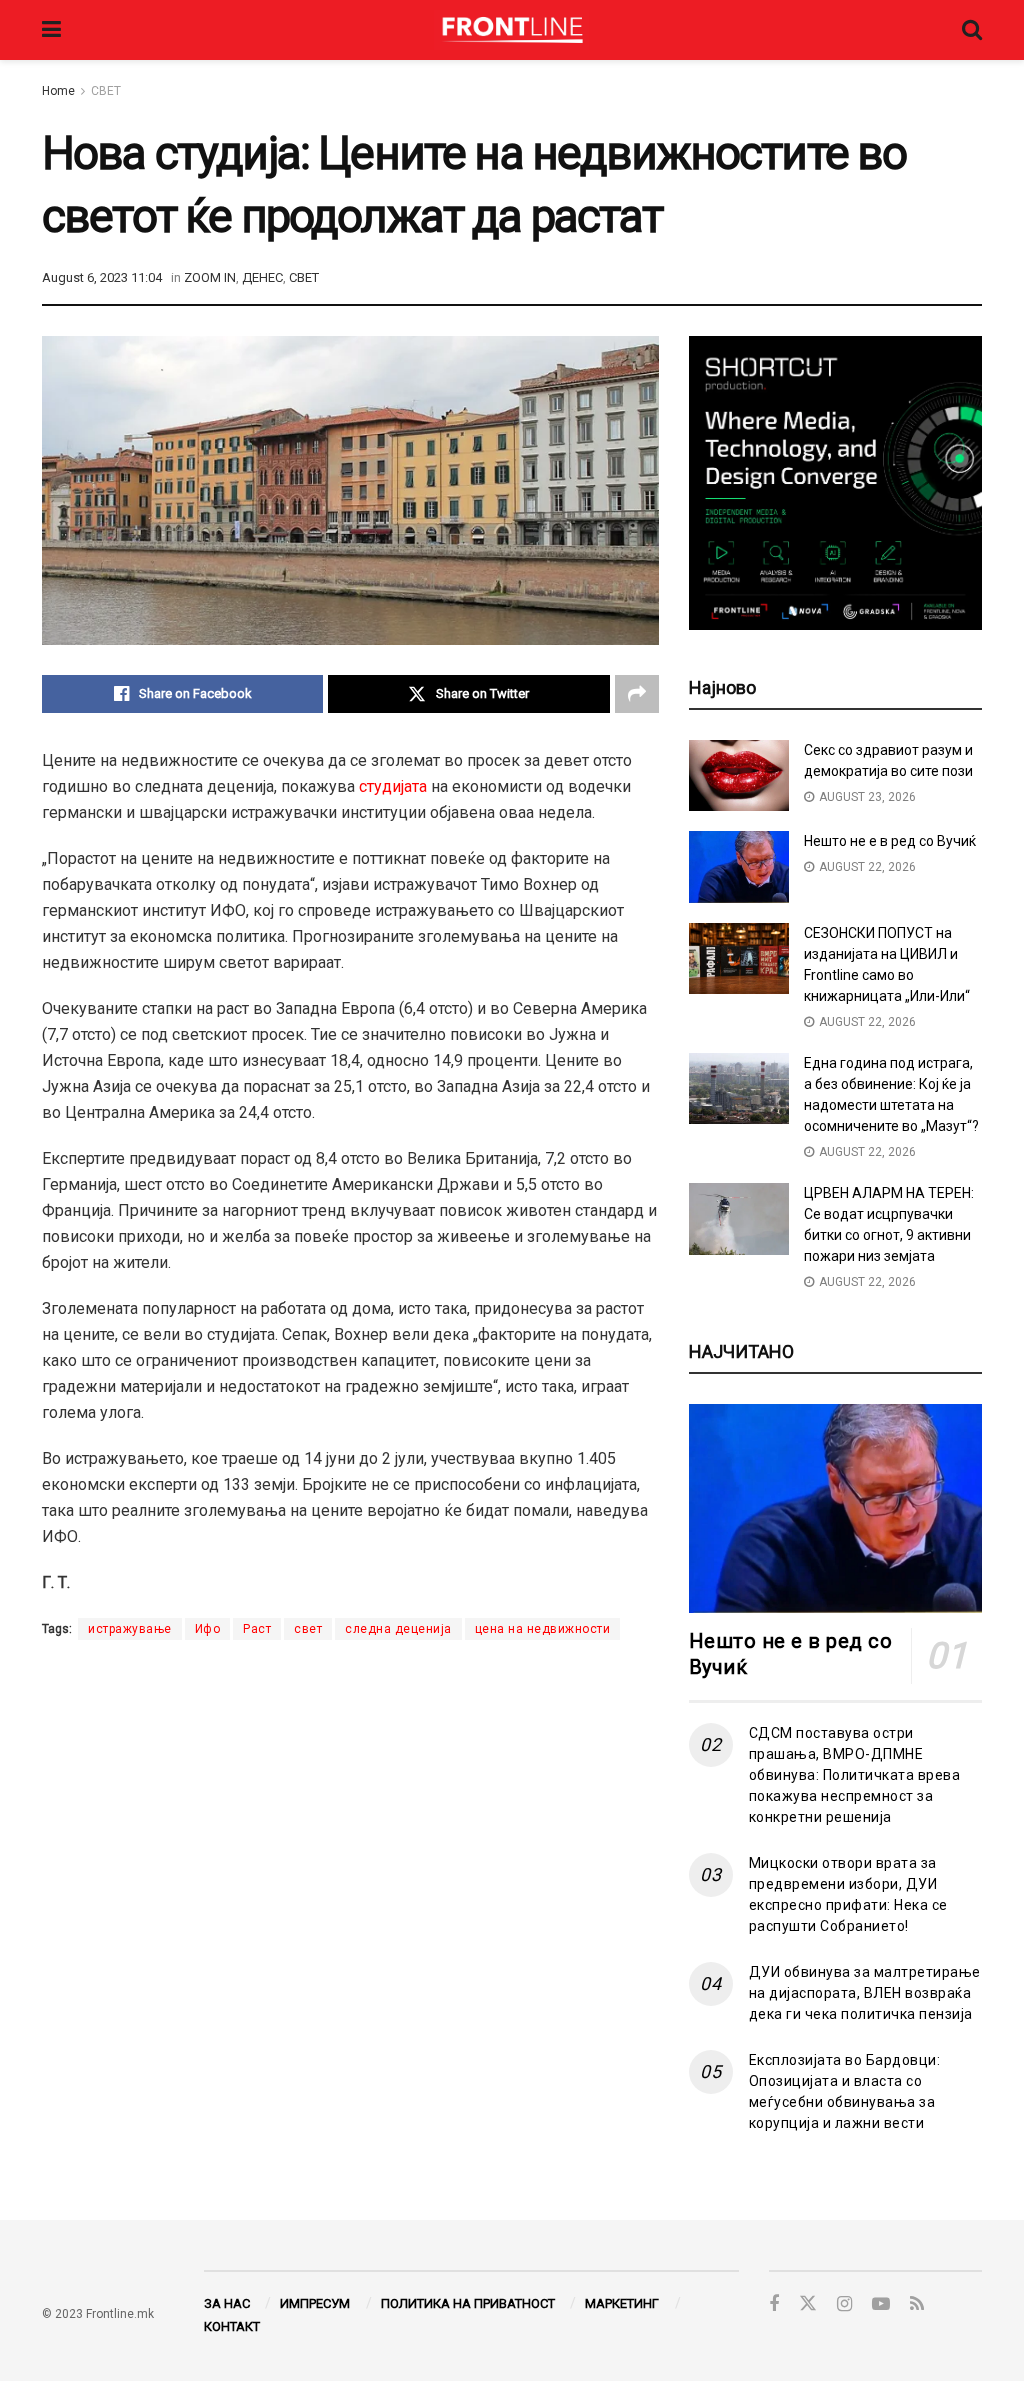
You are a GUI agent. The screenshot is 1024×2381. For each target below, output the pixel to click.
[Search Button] (972, 30)
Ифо (208, 1629)
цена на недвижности (543, 1629)
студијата (393, 786)
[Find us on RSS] (917, 2304)
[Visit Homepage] (511, 30)
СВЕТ (106, 91)
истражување (130, 1629)
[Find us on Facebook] (774, 2304)
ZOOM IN (210, 277)
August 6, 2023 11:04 (102, 277)
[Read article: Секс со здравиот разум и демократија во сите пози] (739, 776)
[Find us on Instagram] (844, 2304)
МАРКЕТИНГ (622, 2303)
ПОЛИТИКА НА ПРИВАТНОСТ (468, 2303)
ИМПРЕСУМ (315, 2303)
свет (308, 1629)
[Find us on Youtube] (881, 2304)
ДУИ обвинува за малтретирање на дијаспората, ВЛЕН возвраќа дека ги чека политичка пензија (865, 1993)
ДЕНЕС (262, 277)
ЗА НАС (227, 2303)
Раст (257, 1629)
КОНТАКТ (232, 2326)
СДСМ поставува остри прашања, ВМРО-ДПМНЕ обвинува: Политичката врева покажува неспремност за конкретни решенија (855, 1775)
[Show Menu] (51, 30)
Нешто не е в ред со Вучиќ (890, 841)
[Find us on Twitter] (808, 2304)
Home (58, 91)
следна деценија (398, 1629)
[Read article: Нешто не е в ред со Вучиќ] (739, 867)
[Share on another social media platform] (637, 694)
